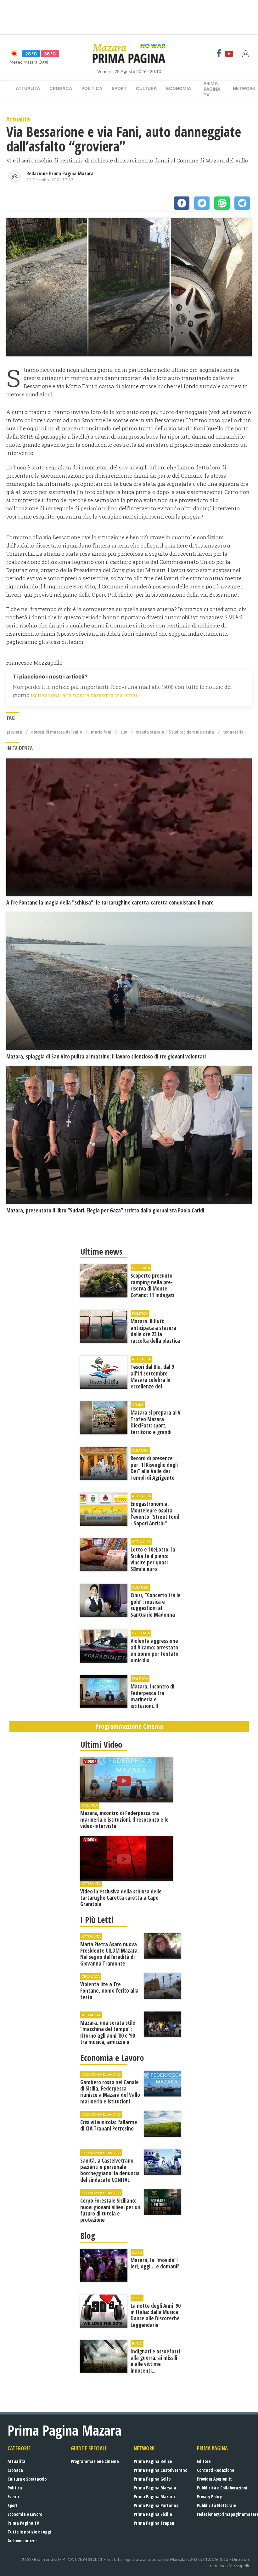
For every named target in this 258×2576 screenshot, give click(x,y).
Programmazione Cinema (95, 2461)
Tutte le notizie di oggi (29, 2532)
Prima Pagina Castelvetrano (160, 2470)
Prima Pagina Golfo (152, 2479)
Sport (119, 88)
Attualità (28, 88)
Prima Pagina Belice (153, 2461)
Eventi (13, 2497)
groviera (14, 732)
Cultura (146, 88)
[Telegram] (242, 203)
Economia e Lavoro (25, 2514)
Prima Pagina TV (23, 2523)
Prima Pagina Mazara (154, 2497)
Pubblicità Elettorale (216, 2505)
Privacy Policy (209, 2497)
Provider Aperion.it (214, 2479)
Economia (179, 88)
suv (124, 732)
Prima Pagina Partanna (156, 2505)
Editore (204, 2461)
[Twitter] (202, 203)
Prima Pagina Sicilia (153, 2514)
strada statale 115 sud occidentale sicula (175, 732)
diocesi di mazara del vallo (56, 732)
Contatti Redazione (216, 2470)
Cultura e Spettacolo (27, 2479)
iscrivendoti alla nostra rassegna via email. (85, 695)
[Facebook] (219, 54)
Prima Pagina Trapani (155, 2523)
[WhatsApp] (222, 203)
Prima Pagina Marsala (155, 2488)
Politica (92, 88)
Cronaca (61, 88)
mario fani (101, 732)
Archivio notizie (22, 2541)
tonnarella (233, 732)
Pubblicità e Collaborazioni (222, 2488)
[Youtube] (229, 54)
